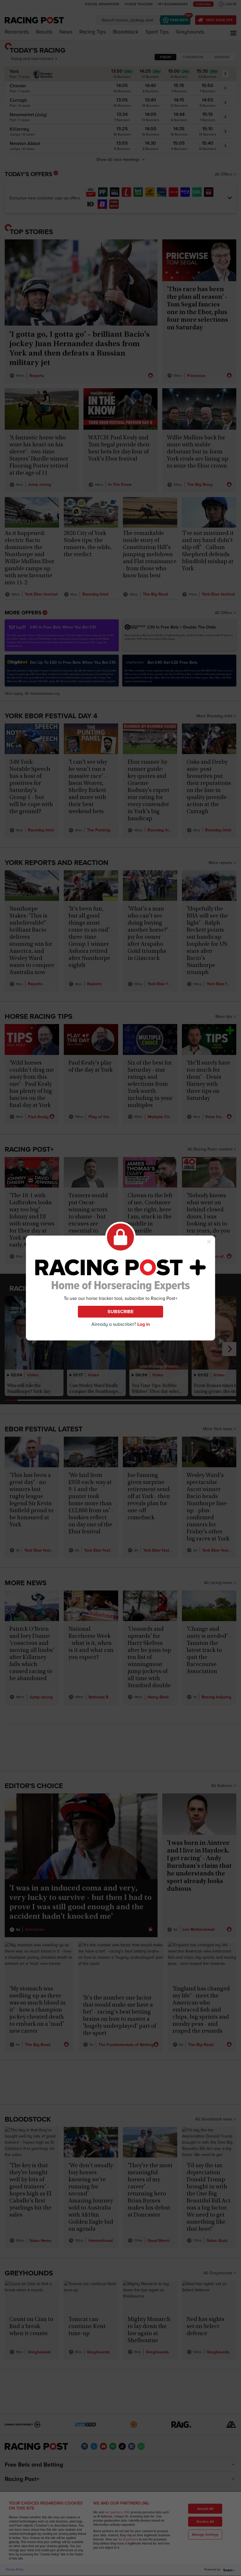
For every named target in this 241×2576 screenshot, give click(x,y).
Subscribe (120, 1312)
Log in (144, 1324)
